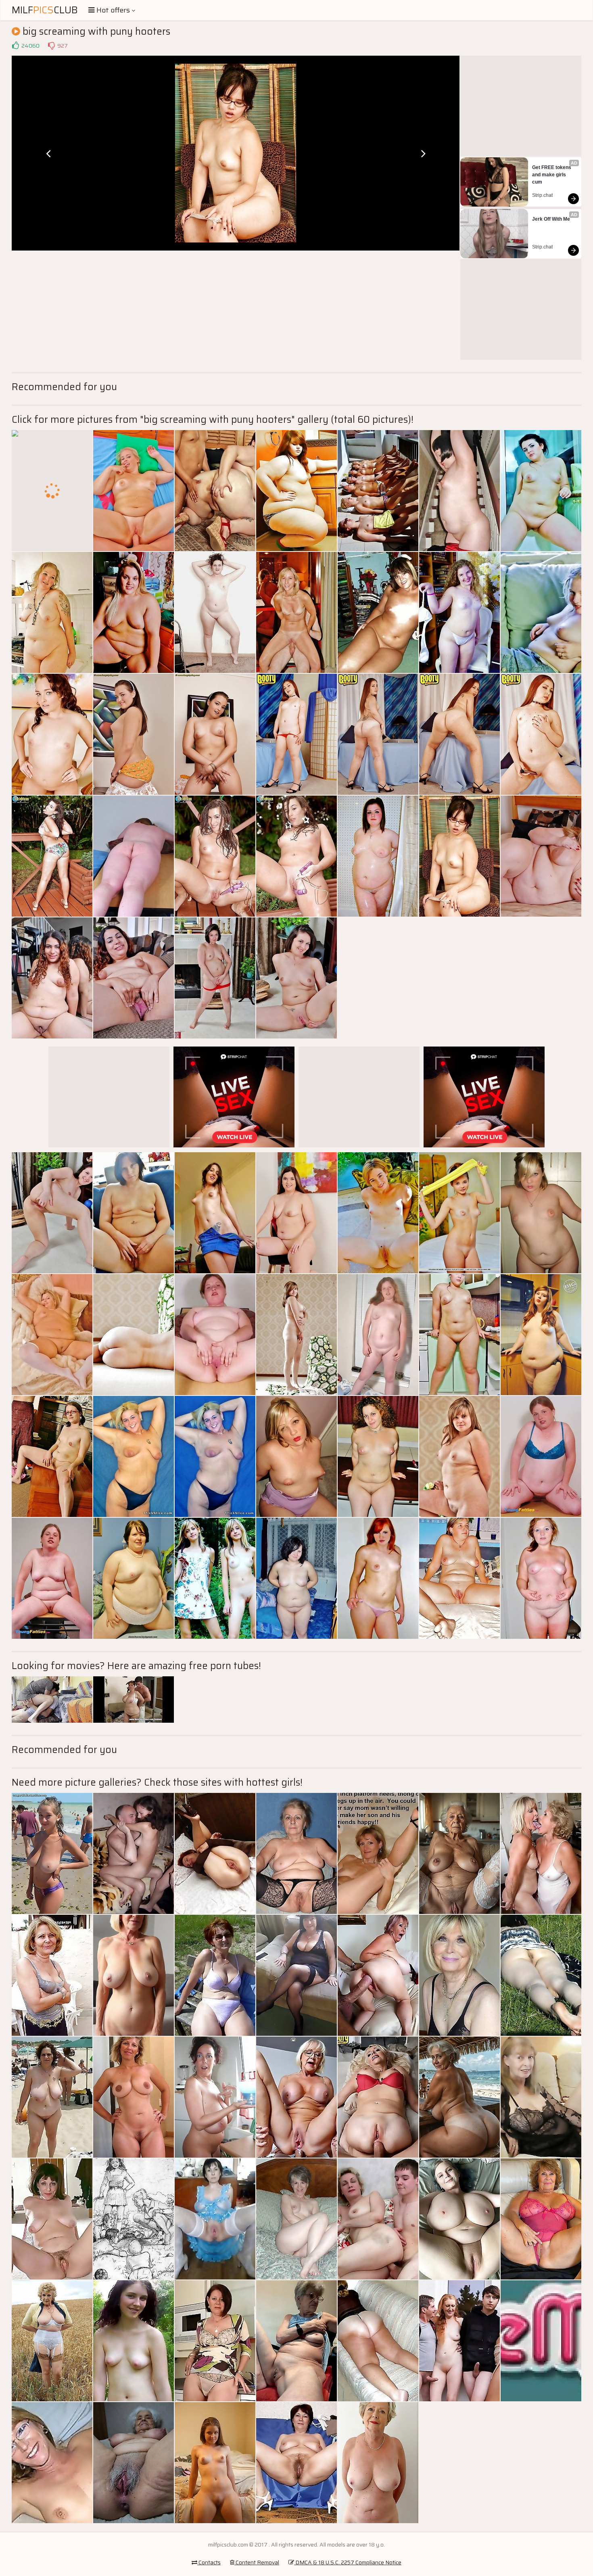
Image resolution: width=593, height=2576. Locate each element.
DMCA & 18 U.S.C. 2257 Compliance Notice (348, 2562)
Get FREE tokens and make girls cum (552, 175)
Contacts (209, 2562)
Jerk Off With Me (551, 219)
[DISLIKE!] (51, 46)
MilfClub (45, 10)
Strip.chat (542, 195)
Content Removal (257, 2562)
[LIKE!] (15, 46)
